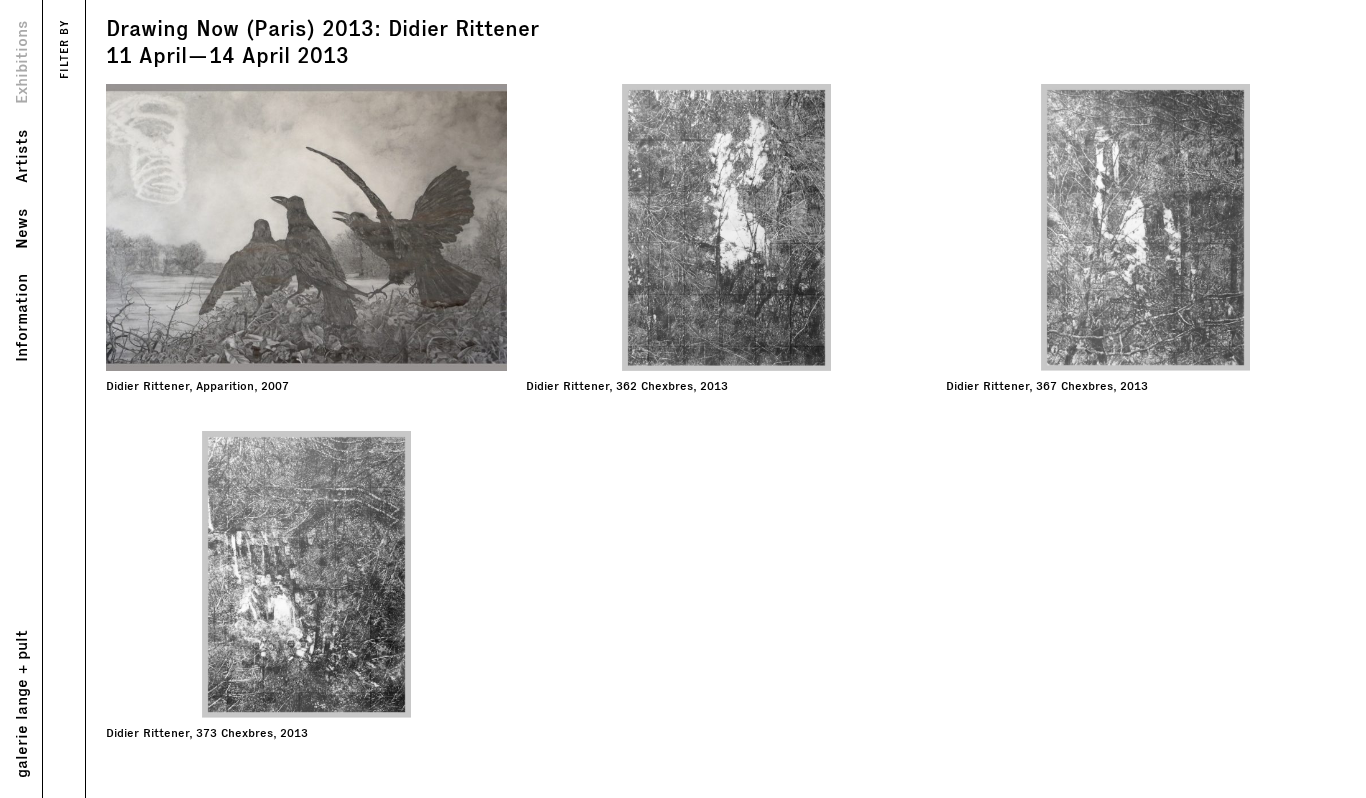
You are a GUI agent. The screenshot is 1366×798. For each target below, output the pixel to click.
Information (20, 318)
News (20, 228)
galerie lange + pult (20, 704)
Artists (20, 156)
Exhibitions (20, 62)
